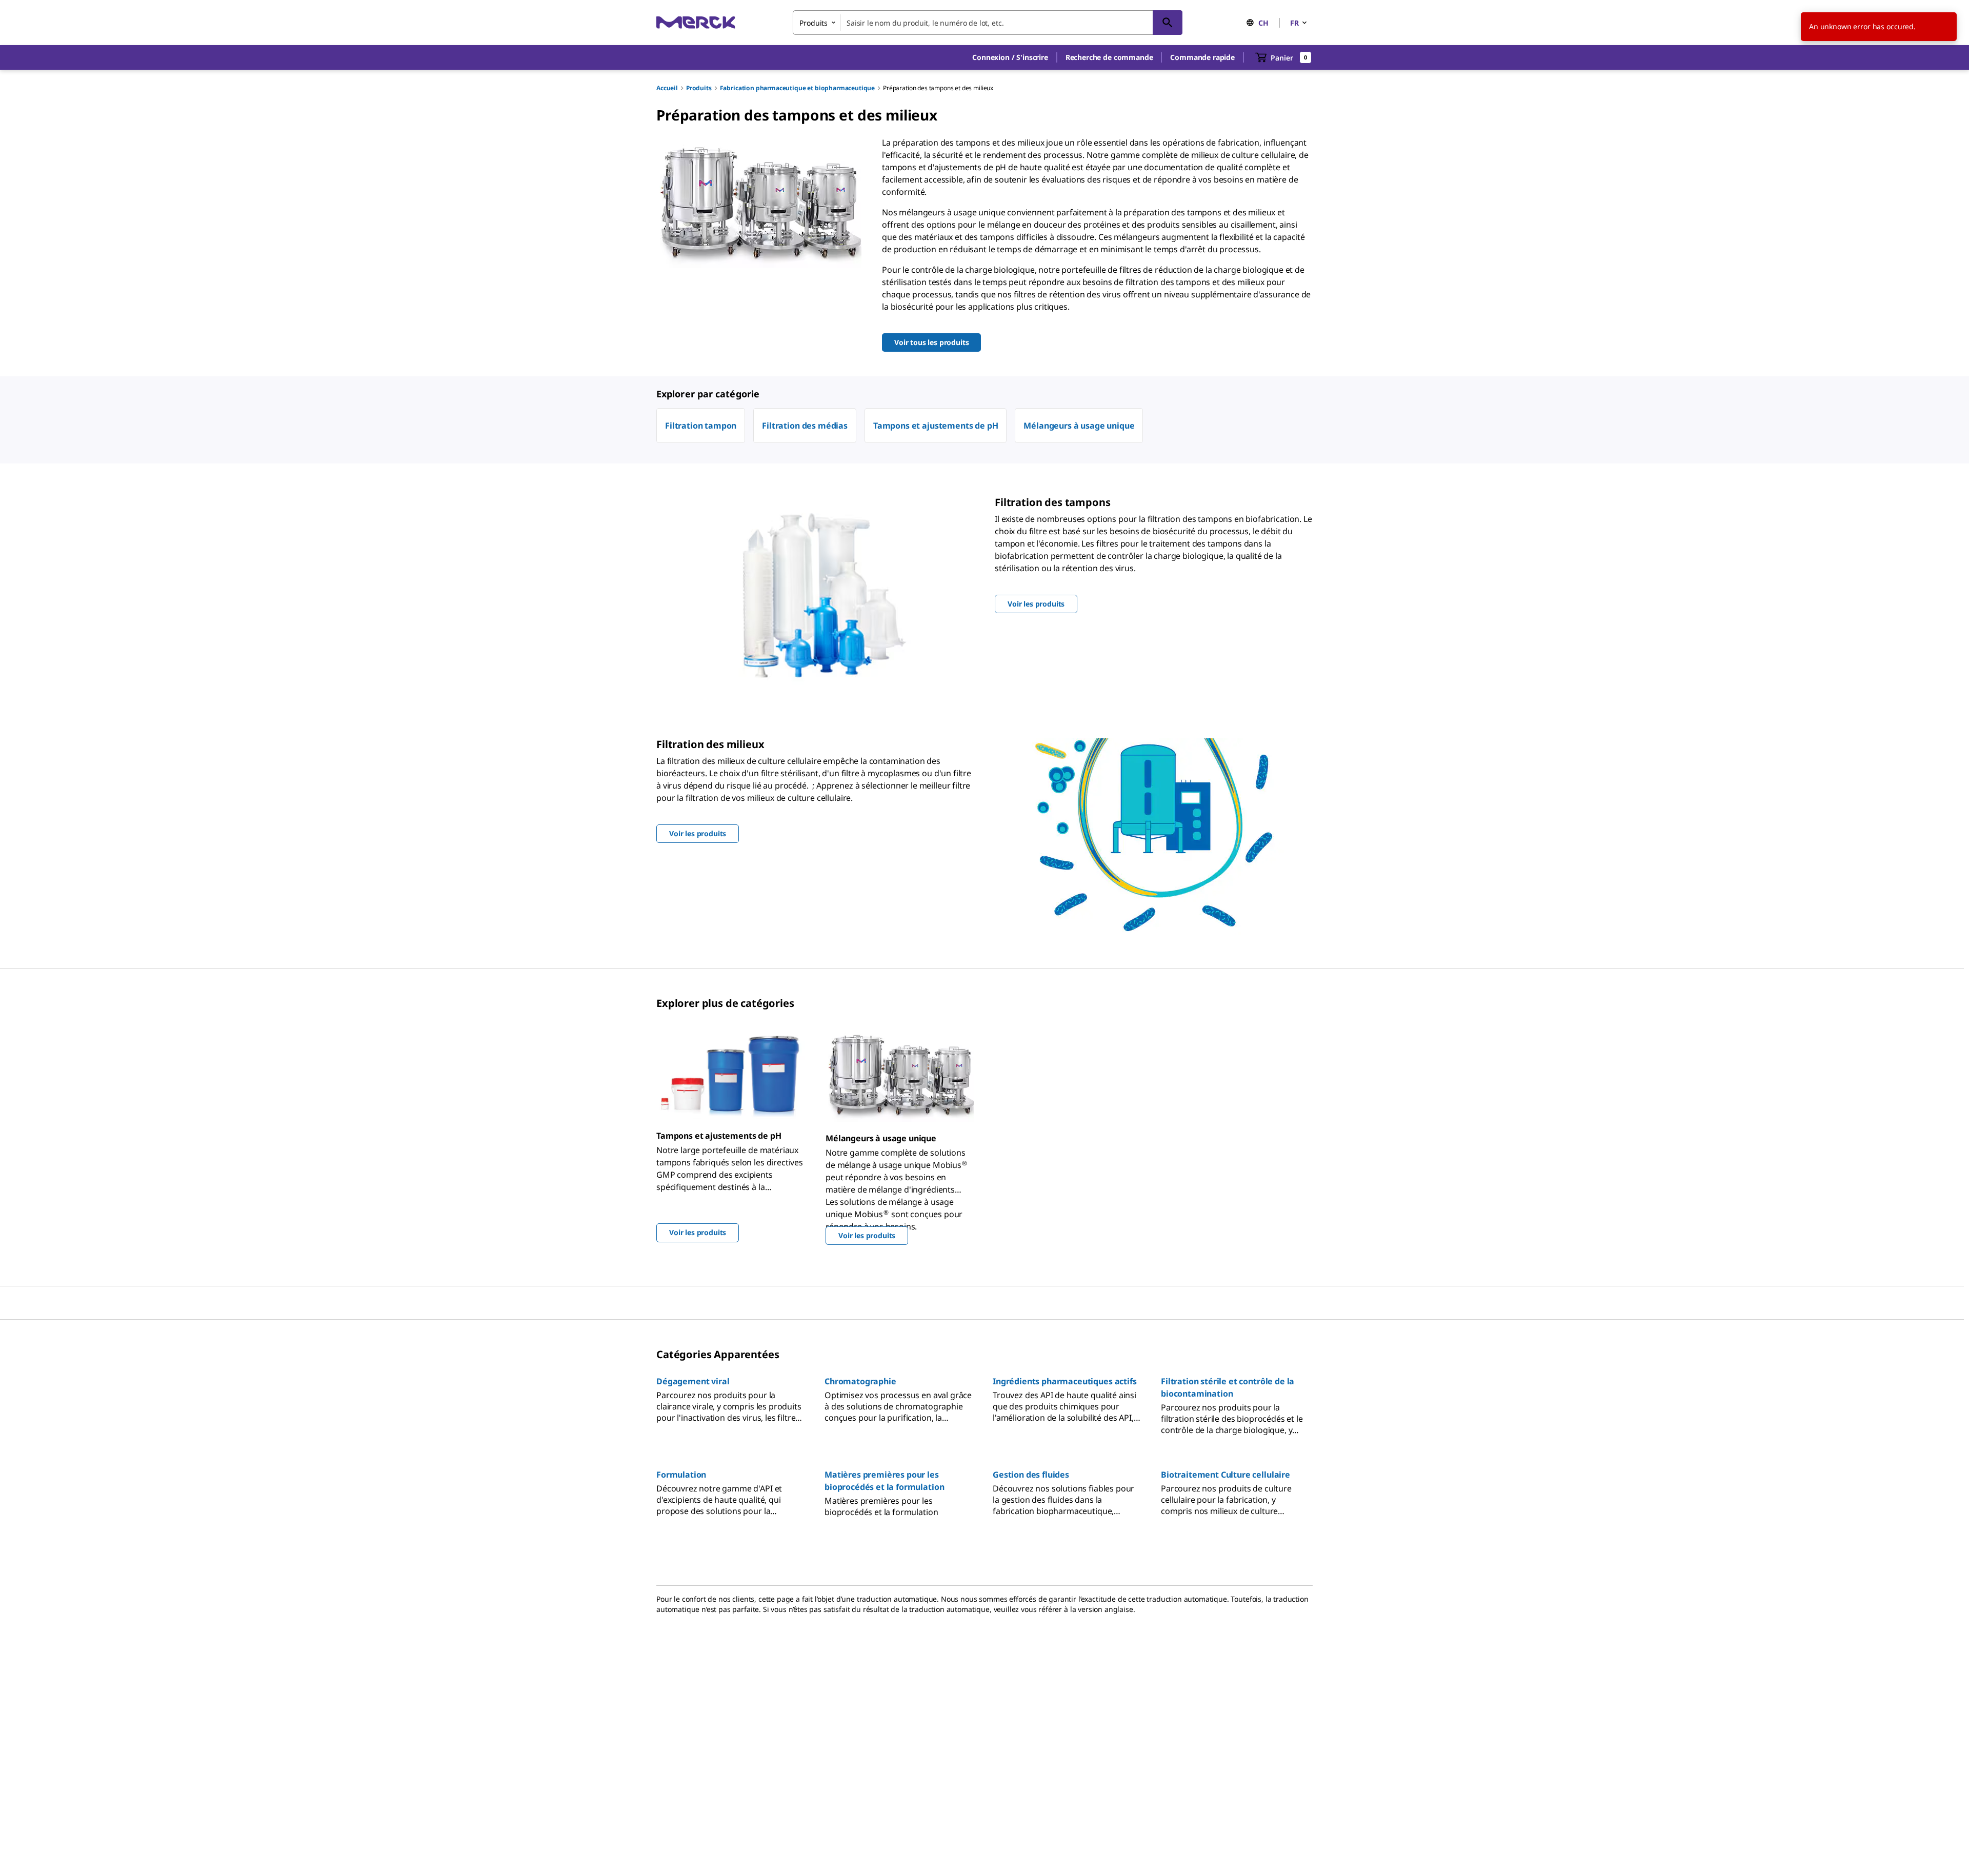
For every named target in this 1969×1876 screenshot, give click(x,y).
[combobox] (988, 23)
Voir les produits (698, 1232)
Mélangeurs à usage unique (1079, 426)
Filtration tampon (701, 426)
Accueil (667, 88)
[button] (1010, 57)
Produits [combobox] (813, 23)
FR (1294, 23)
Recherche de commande (1109, 57)
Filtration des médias (805, 426)
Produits (699, 88)
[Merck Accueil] (696, 22)
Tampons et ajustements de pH (936, 426)
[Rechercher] (1168, 23)
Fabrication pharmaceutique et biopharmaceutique (797, 88)
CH (1263, 23)
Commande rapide (1202, 57)
